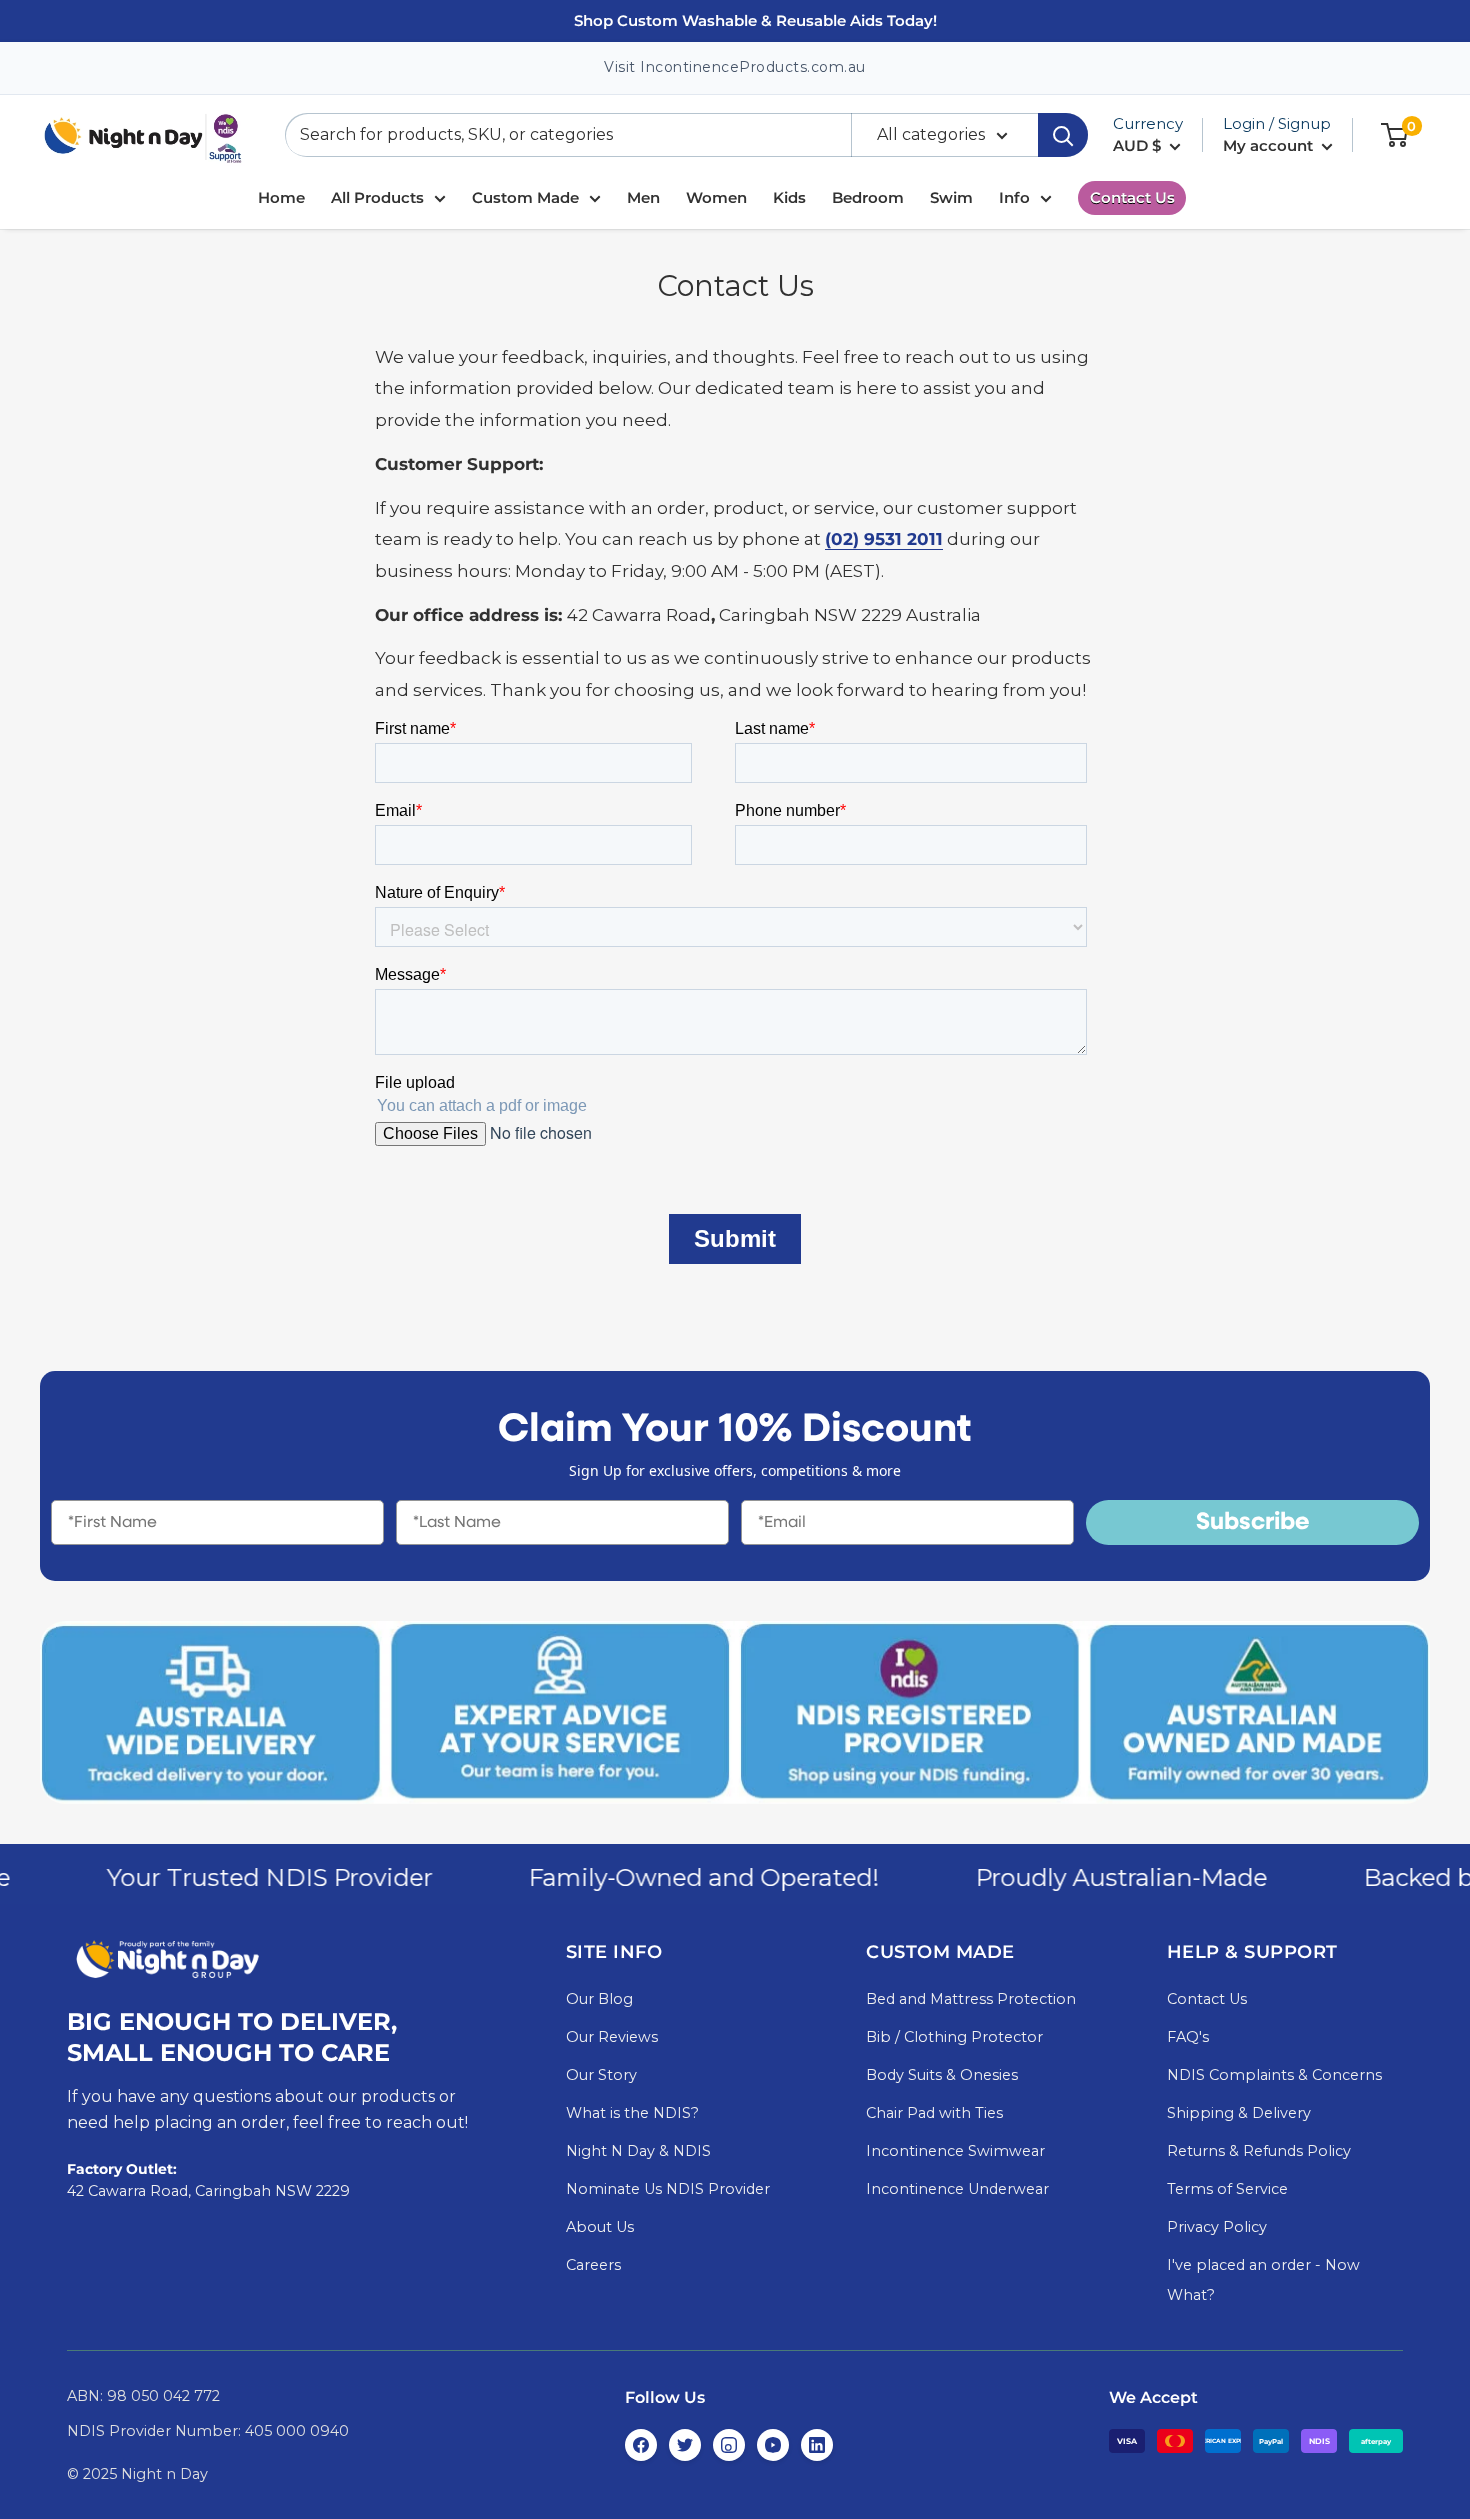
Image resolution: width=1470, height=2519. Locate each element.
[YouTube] (773, 2445)
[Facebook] (641, 2445)
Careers (593, 2265)
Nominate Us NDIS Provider (668, 2189)
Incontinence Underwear (957, 2189)
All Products (377, 197)
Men (643, 197)
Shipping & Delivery (1239, 2113)
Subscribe (1253, 1523)
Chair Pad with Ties (934, 2113)
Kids (789, 197)
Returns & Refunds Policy (1259, 2151)
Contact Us (1132, 197)
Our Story (601, 2075)
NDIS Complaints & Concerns (1274, 2075)
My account (1270, 145)
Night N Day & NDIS (638, 2151)
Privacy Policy (1217, 2227)
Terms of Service (1227, 2189)
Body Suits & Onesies (942, 2075)
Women (716, 197)
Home (281, 197)
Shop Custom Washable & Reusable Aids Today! (755, 20)
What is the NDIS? (632, 2113)
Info (1014, 197)
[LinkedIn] (817, 2445)
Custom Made (525, 197)
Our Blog (599, 1999)
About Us (600, 2227)
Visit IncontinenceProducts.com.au (735, 67)
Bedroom (868, 197)
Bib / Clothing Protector (954, 2037)
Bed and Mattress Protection (971, 1999)
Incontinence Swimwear (955, 2151)
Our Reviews (612, 2037)
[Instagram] (729, 2445)
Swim (951, 197)
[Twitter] (685, 2445)
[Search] (1063, 135)
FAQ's (1188, 2037)
